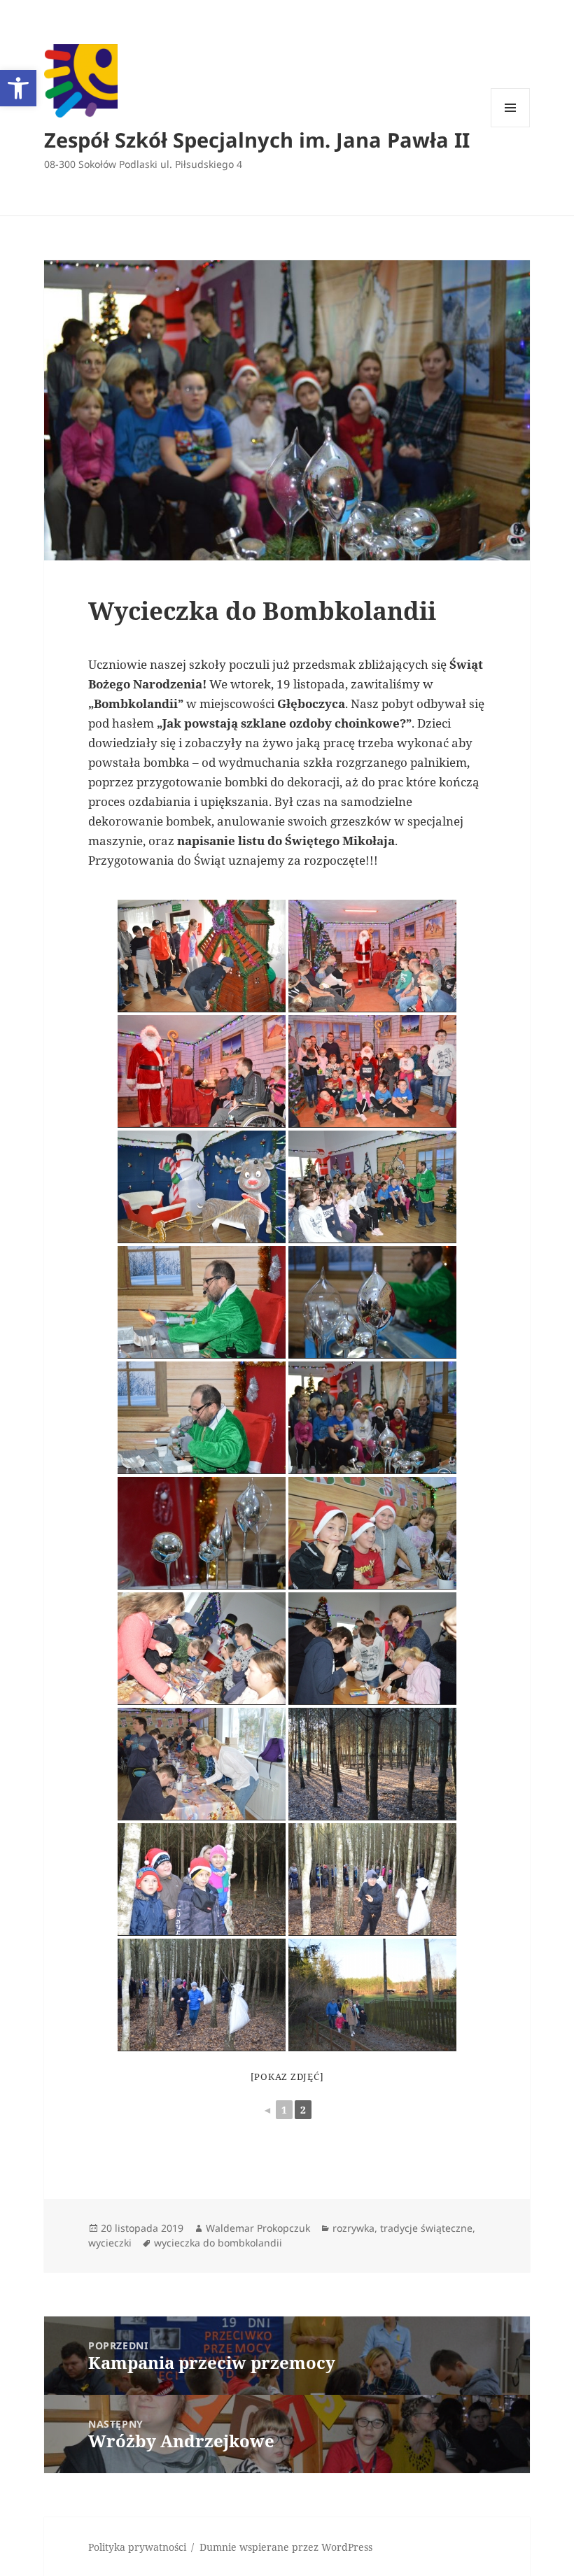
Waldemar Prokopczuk (258, 2228)
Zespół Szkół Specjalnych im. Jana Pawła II (257, 140)
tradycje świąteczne (426, 2228)
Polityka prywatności (137, 2547)
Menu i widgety (511, 127)
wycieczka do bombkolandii (218, 2243)
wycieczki (110, 2243)
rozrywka (353, 2228)
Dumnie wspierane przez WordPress (286, 2547)
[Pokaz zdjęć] (287, 2076)
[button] (18, 88)
